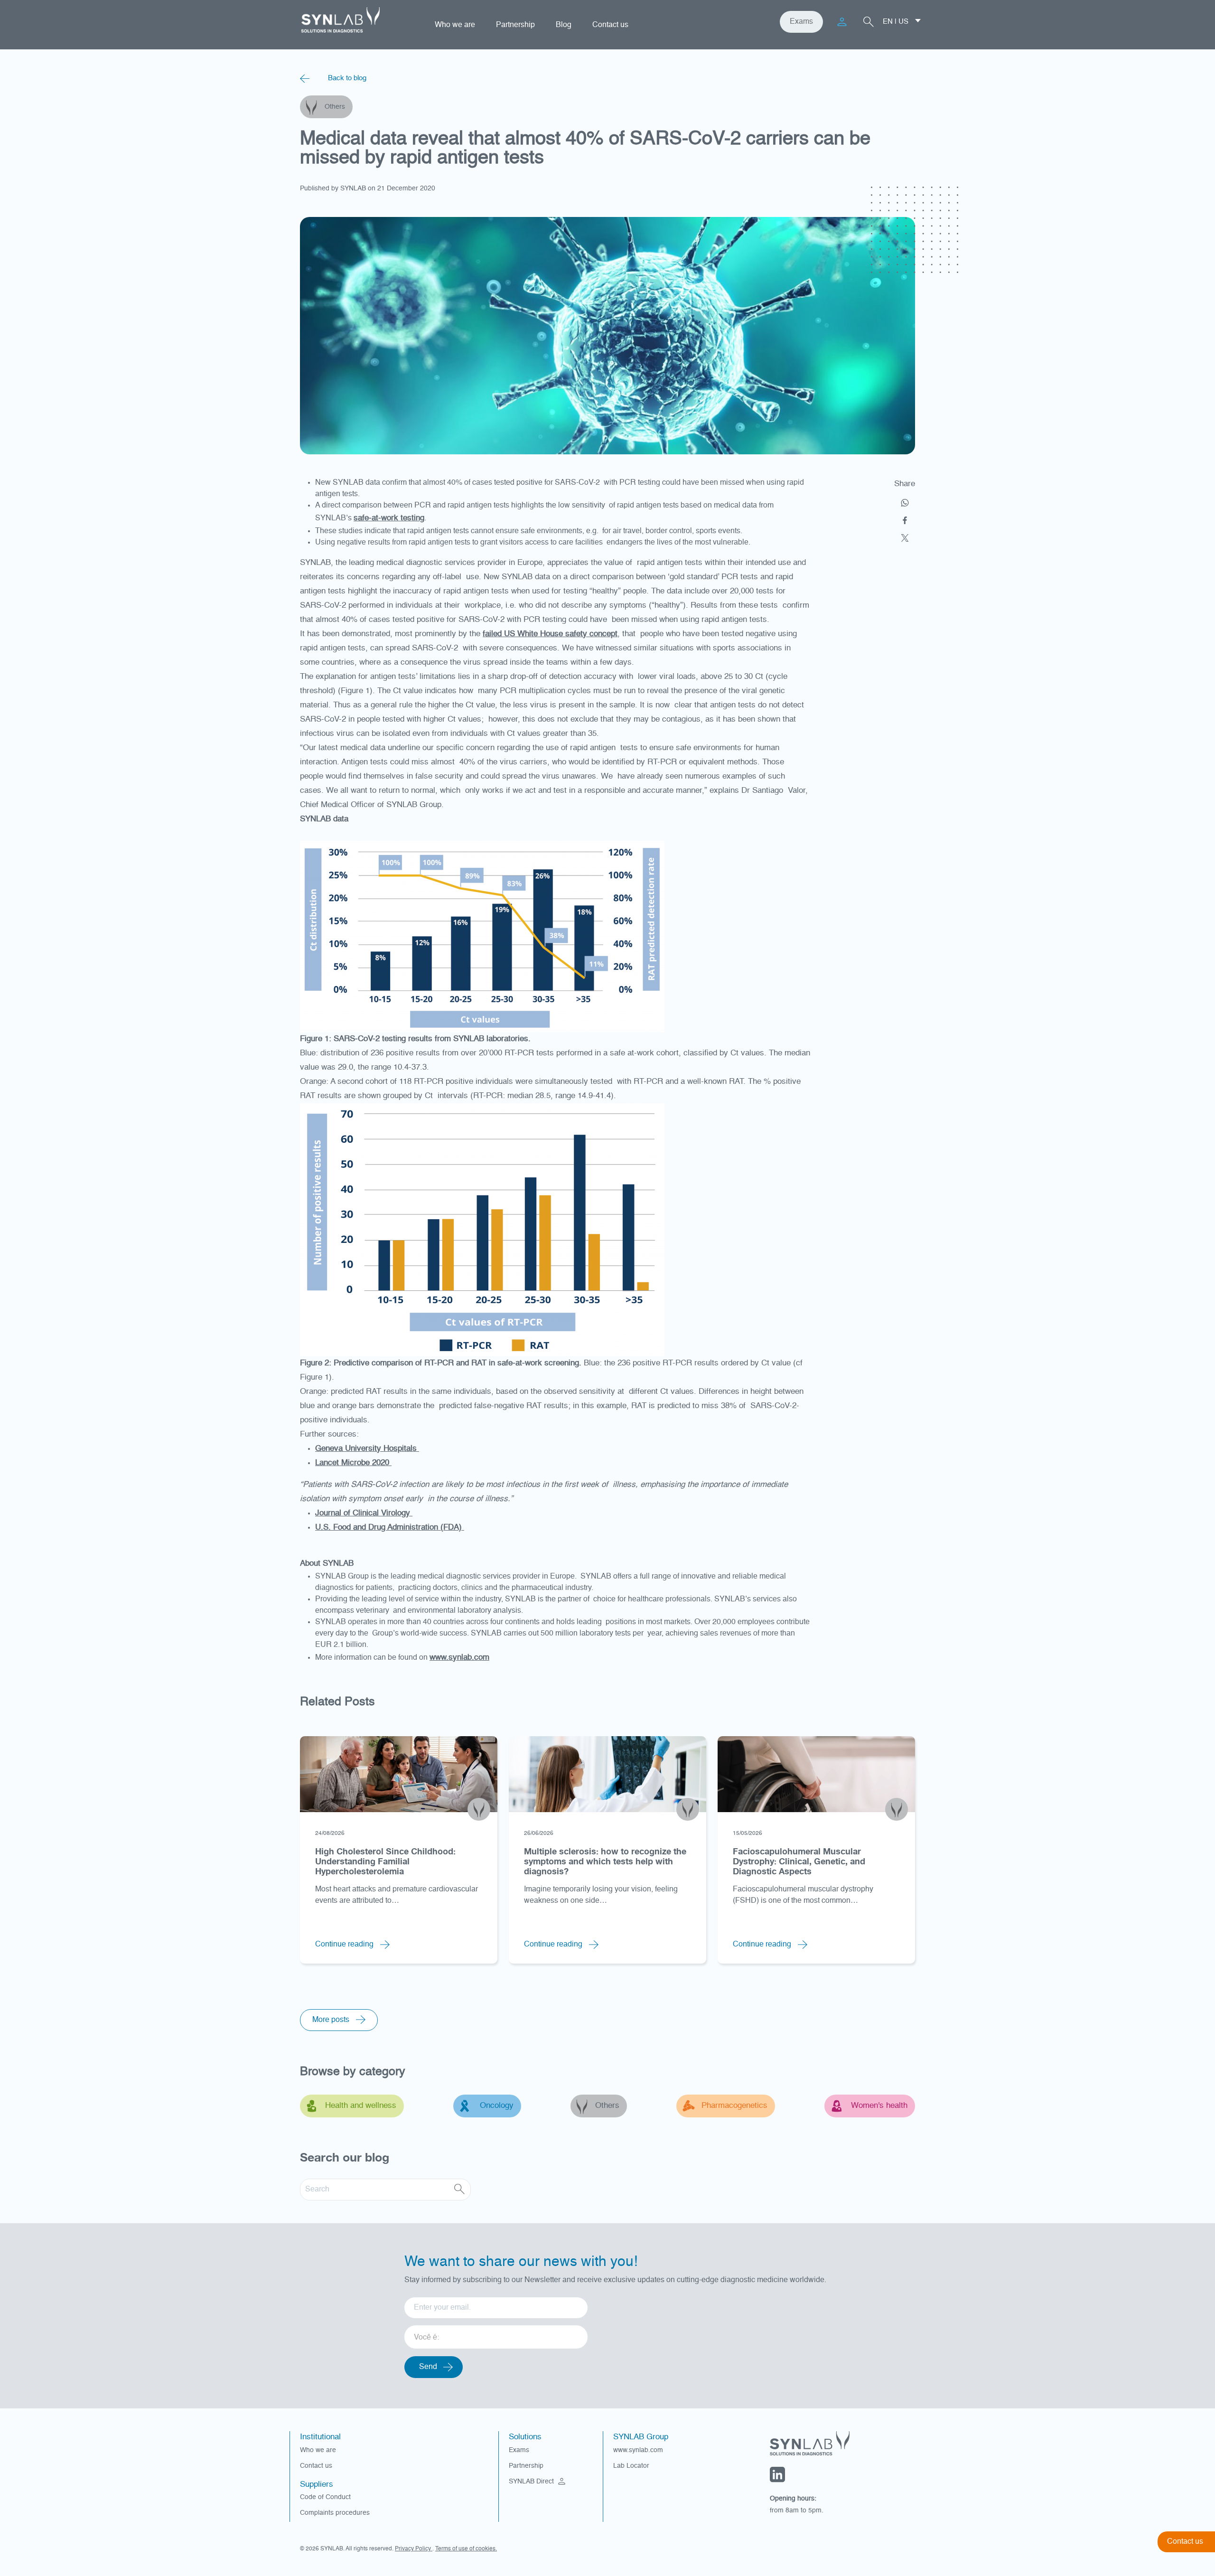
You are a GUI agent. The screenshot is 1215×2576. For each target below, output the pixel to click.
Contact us (610, 25)
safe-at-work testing (389, 518)
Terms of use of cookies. (466, 2549)
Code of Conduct (325, 2497)
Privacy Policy (414, 2549)
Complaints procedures (335, 2513)
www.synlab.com (459, 1658)
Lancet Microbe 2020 (353, 1463)
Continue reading (345, 1945)
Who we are (455, 25)
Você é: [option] (426, 2338)
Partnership (515, 25)
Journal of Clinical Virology (364, 1513)
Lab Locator (631, 2466)
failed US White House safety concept (550, 634)
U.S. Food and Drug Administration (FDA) (390, 1528)
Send (428, 2367)
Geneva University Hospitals (367, 1449)
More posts (332, 2020)
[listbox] (496, 2334)
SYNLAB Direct (532, 2482)
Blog (564, 25)
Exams (801, 22)
